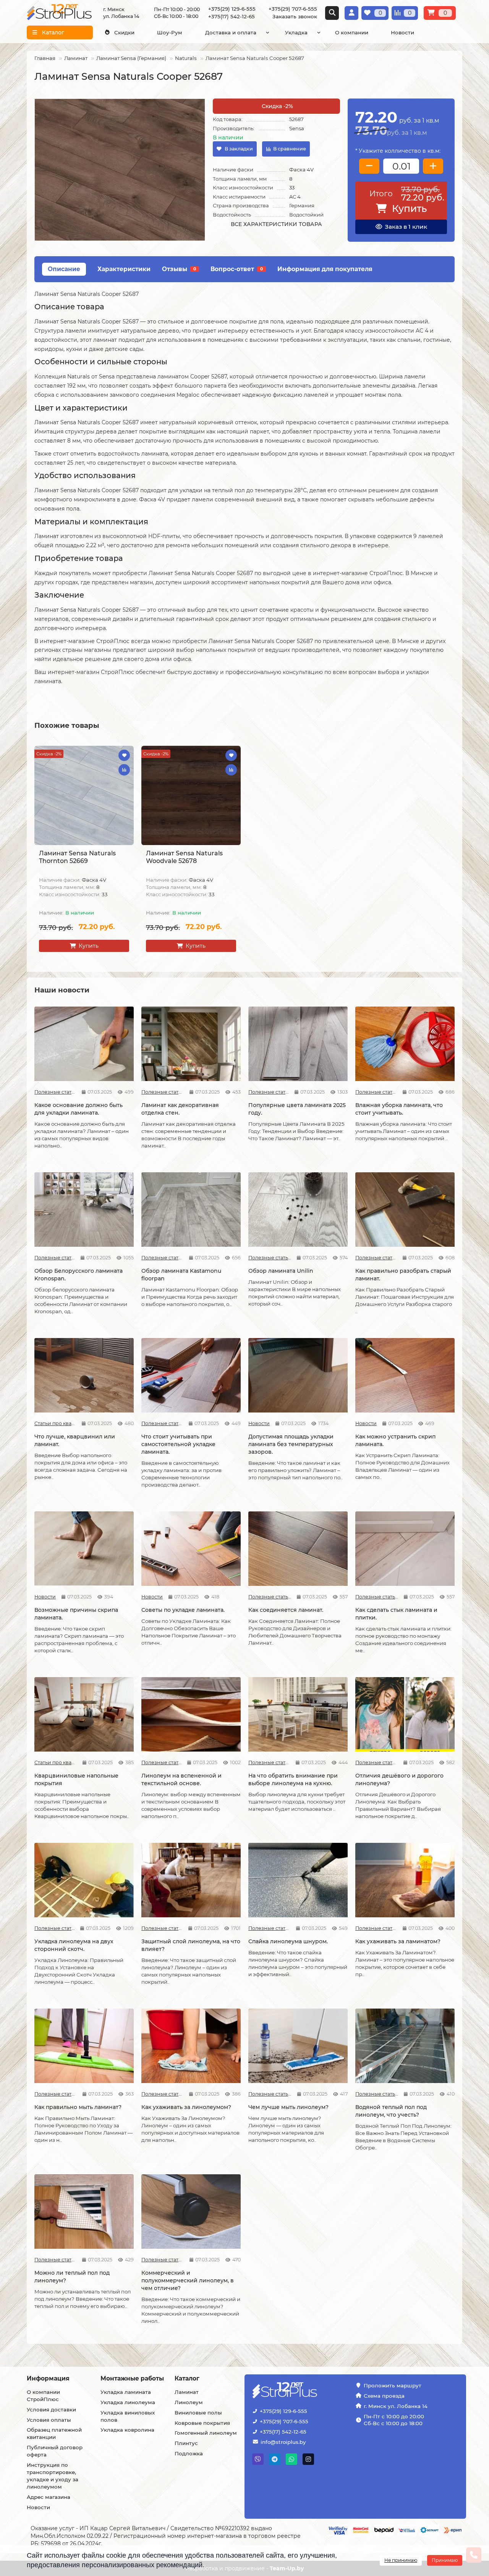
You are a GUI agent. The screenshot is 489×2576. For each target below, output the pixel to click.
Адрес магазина (49, 2497)
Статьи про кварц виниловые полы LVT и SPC (55, 1423)
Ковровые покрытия (202, 2423)
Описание (64, 269)
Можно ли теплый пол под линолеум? (72, 2277)
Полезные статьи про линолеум (161, 1762)
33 (292, 187)
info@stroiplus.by (283, 2442)
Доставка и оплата (231, 32)
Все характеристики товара (276, 224)
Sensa (297, 128)
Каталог (187, 2378)
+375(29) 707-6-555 (284, 2421)
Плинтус (186, 2443)
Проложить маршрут (393, 2385)
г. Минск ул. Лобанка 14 (396, 2406)
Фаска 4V (301, 170)
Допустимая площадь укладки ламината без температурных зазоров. (291, 1444)
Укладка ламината (126, 2392)
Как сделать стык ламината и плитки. (396, 1614)
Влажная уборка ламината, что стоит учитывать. (399, 1109)
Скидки (124, 32)
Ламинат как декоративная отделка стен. (180, 1109)
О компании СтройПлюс (43, 2396)
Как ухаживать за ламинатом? (398, 1941)
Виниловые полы (198, 2413)
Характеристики (124, 269)
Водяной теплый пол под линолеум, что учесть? (391, 2111)
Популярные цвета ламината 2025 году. (297, 1109)
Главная (45, 58)
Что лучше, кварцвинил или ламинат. (75, 1440)
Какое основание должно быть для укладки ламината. (79, 1109)
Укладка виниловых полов (128, 2416)
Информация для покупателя (325, 269)
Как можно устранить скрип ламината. (395, 1440)
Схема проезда (384, 2396)
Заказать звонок (295, 16)
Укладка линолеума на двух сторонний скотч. (74, 1945)
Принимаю (445, 2560)
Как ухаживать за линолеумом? (186, 2107)
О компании (352, 32)
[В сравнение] (124, 770)
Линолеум (189, 2402)
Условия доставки (51, 2410)
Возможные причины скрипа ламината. (76, 1614)
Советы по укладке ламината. (183, 1610)
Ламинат (76, 58)
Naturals (186, 58)
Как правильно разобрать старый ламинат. (403, 1275)
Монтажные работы (132, 2378)
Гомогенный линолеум (206, 2433)
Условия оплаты (49, 2420)
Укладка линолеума (128, 2402)
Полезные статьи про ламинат (55, 1092)
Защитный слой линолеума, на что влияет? (191, 1945)
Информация (48, 2378)
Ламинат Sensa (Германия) (131, 58)
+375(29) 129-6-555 (283, 2411)
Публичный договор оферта (55, 2451)
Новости (402, 32)
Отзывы (179, 269)
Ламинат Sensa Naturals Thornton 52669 (77, 857)
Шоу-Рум (170, 32)
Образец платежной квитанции (54, 2433)
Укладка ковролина (127, 2430)
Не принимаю (401, 2560)
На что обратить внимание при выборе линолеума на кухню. (293, 1779)
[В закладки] (124, 755)
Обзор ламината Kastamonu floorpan (181, 1275)
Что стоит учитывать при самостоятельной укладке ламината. (178, 1444)
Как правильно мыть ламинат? (78, 2107)
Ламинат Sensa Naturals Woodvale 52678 (184, 857)
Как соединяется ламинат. (286, 1610)
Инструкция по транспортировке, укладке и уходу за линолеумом (53, 2476)
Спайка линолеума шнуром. (288, 1941)
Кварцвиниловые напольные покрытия (76, 1779)
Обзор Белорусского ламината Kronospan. (79, 1275)
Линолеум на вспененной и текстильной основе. (181, 1779)
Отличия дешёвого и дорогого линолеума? (399, 1779)
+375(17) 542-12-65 (283, 2432)
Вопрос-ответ (237, 269)
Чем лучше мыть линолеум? (288, 2107)
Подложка (189, 2453)
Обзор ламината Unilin (281, 1271)
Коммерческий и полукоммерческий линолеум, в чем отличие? (188, 2280)
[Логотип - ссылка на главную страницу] (304, 2391)
